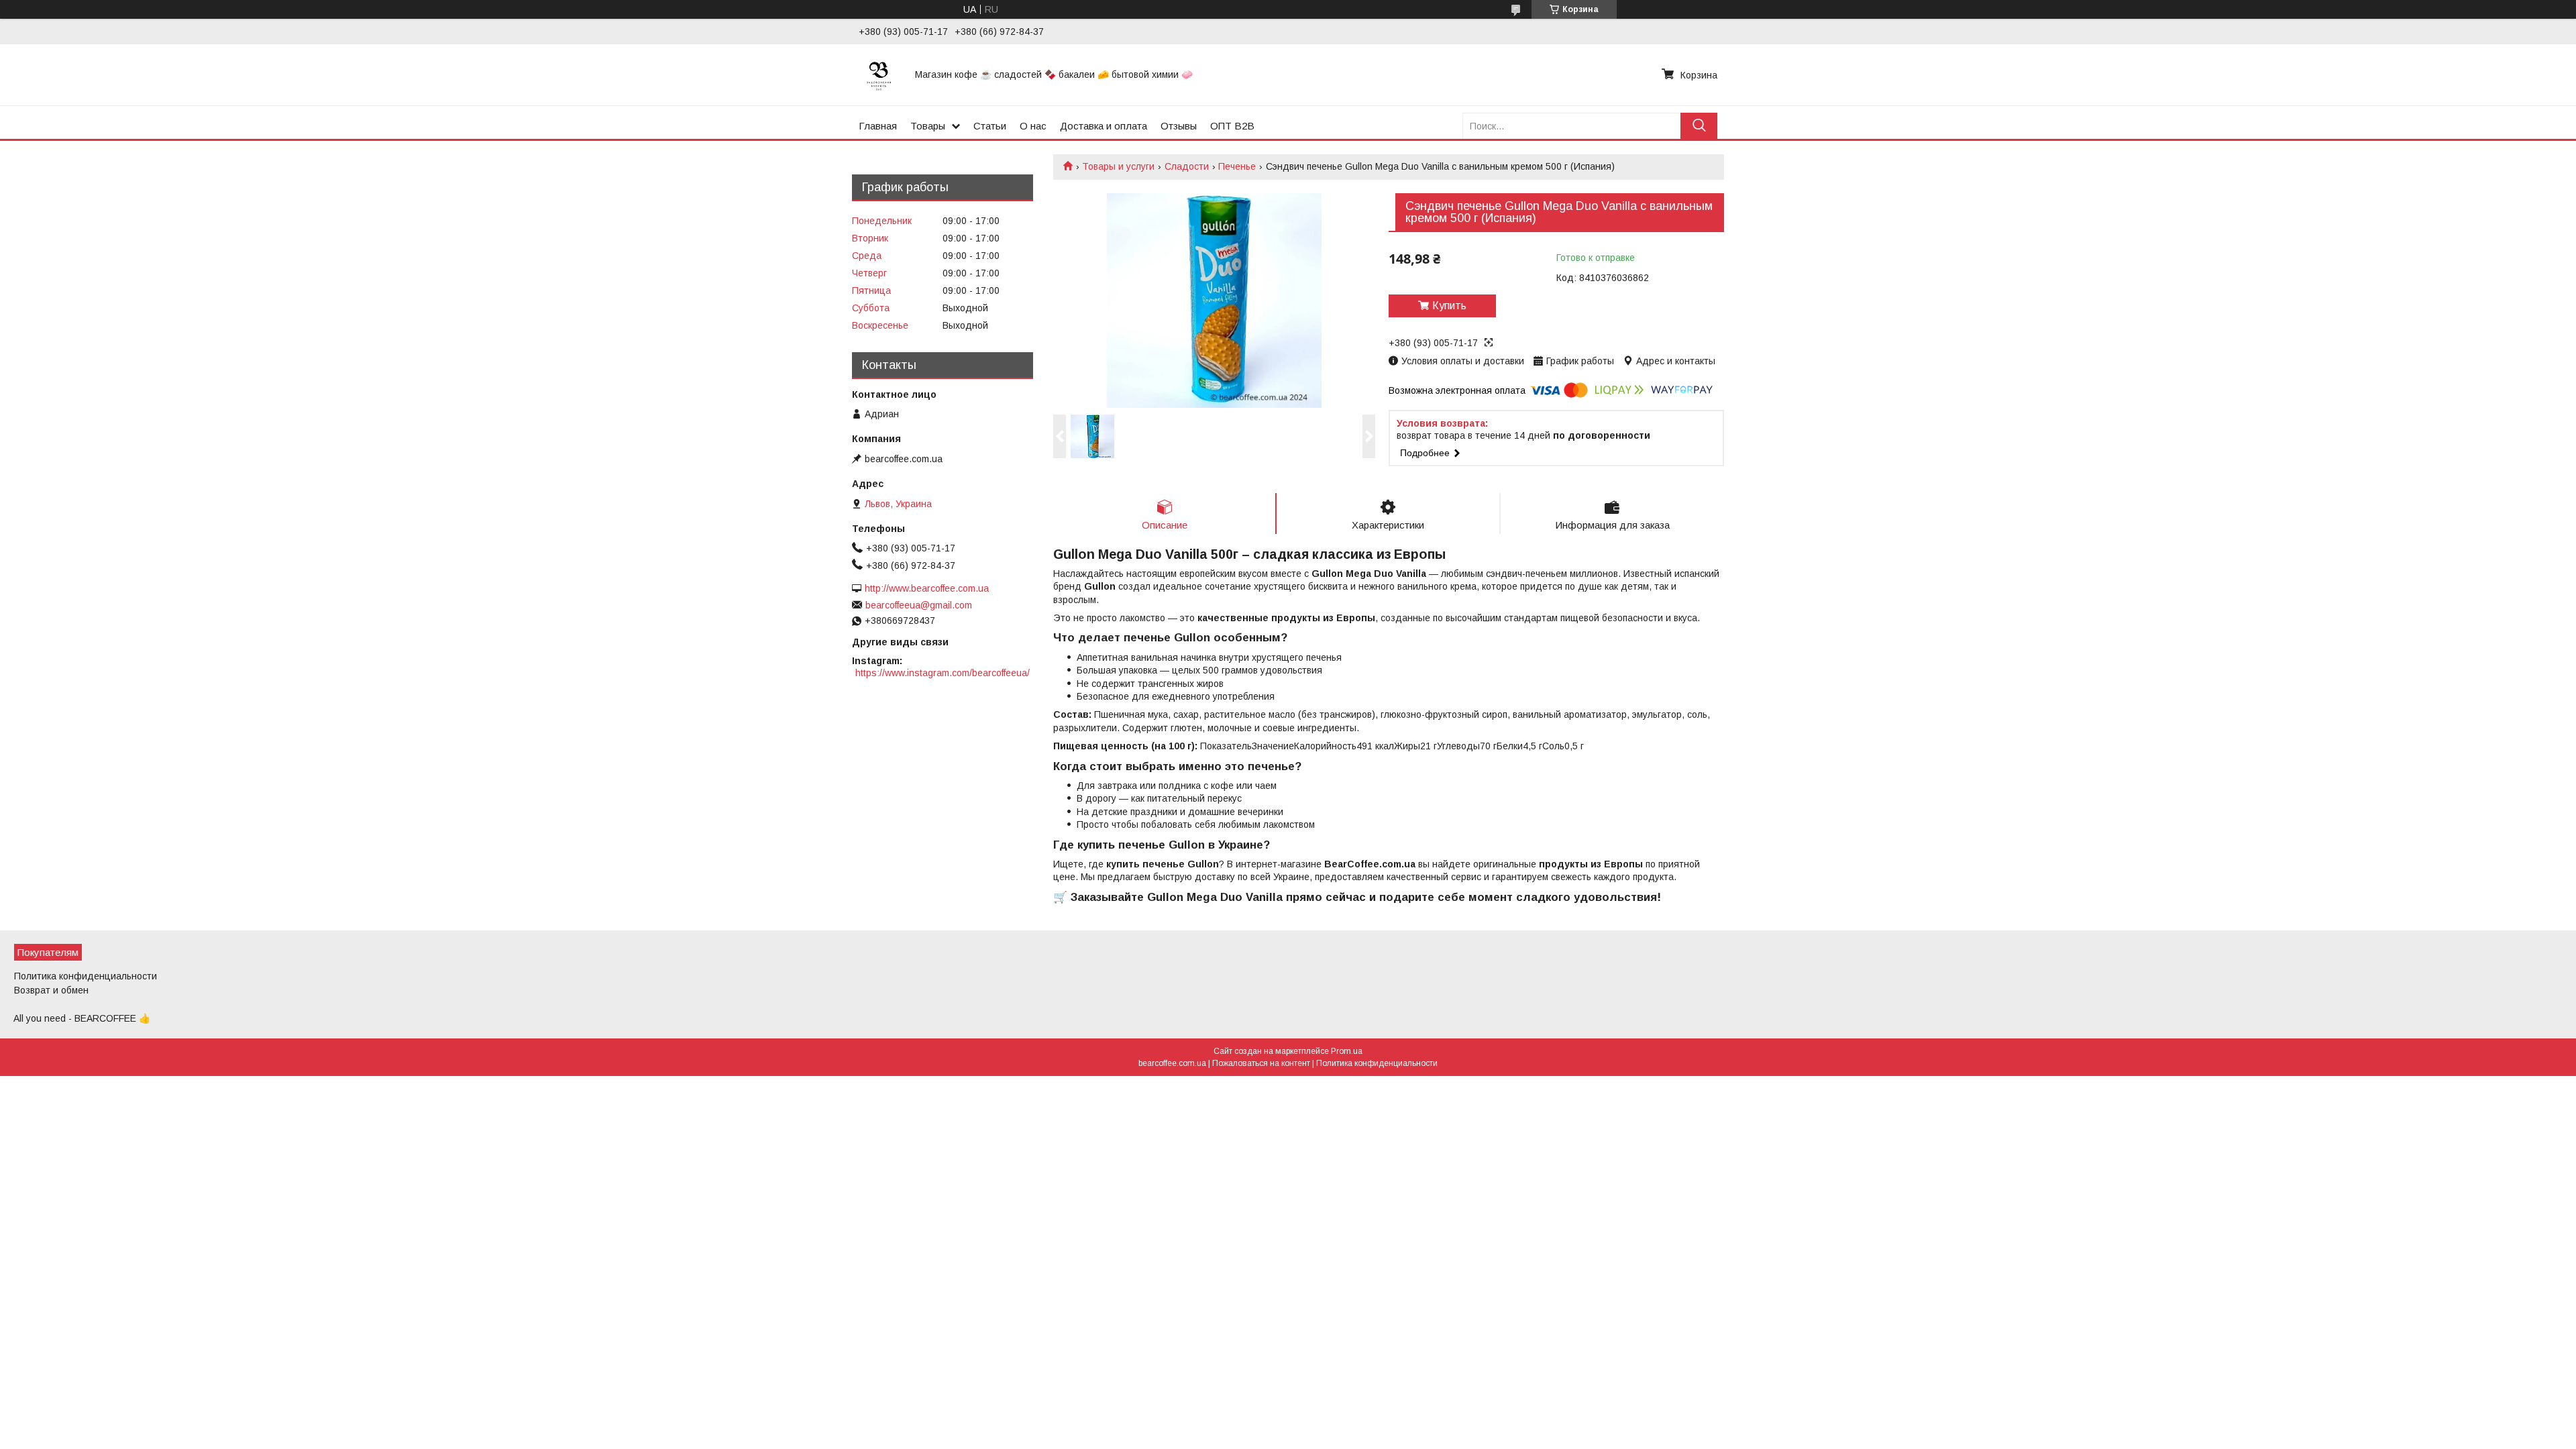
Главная (878, 126)
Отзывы (1179, 126)
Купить (1449, 306)
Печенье (1237, 166)
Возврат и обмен (51, 990)
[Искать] (1699, 126)
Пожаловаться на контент (1261, 1063)
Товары (928, 126)
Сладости (1187, 166)
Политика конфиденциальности (86, 976)
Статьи (990, 126)
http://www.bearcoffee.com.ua (927, 588)
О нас (1033, 126)
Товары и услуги (1118, 166)
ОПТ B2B (1232, 126)
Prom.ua (1347, 1051)
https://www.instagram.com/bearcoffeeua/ (943, 673)
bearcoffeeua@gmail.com (919, 605)
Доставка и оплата (1104, 126)
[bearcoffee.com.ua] (879, 74)
